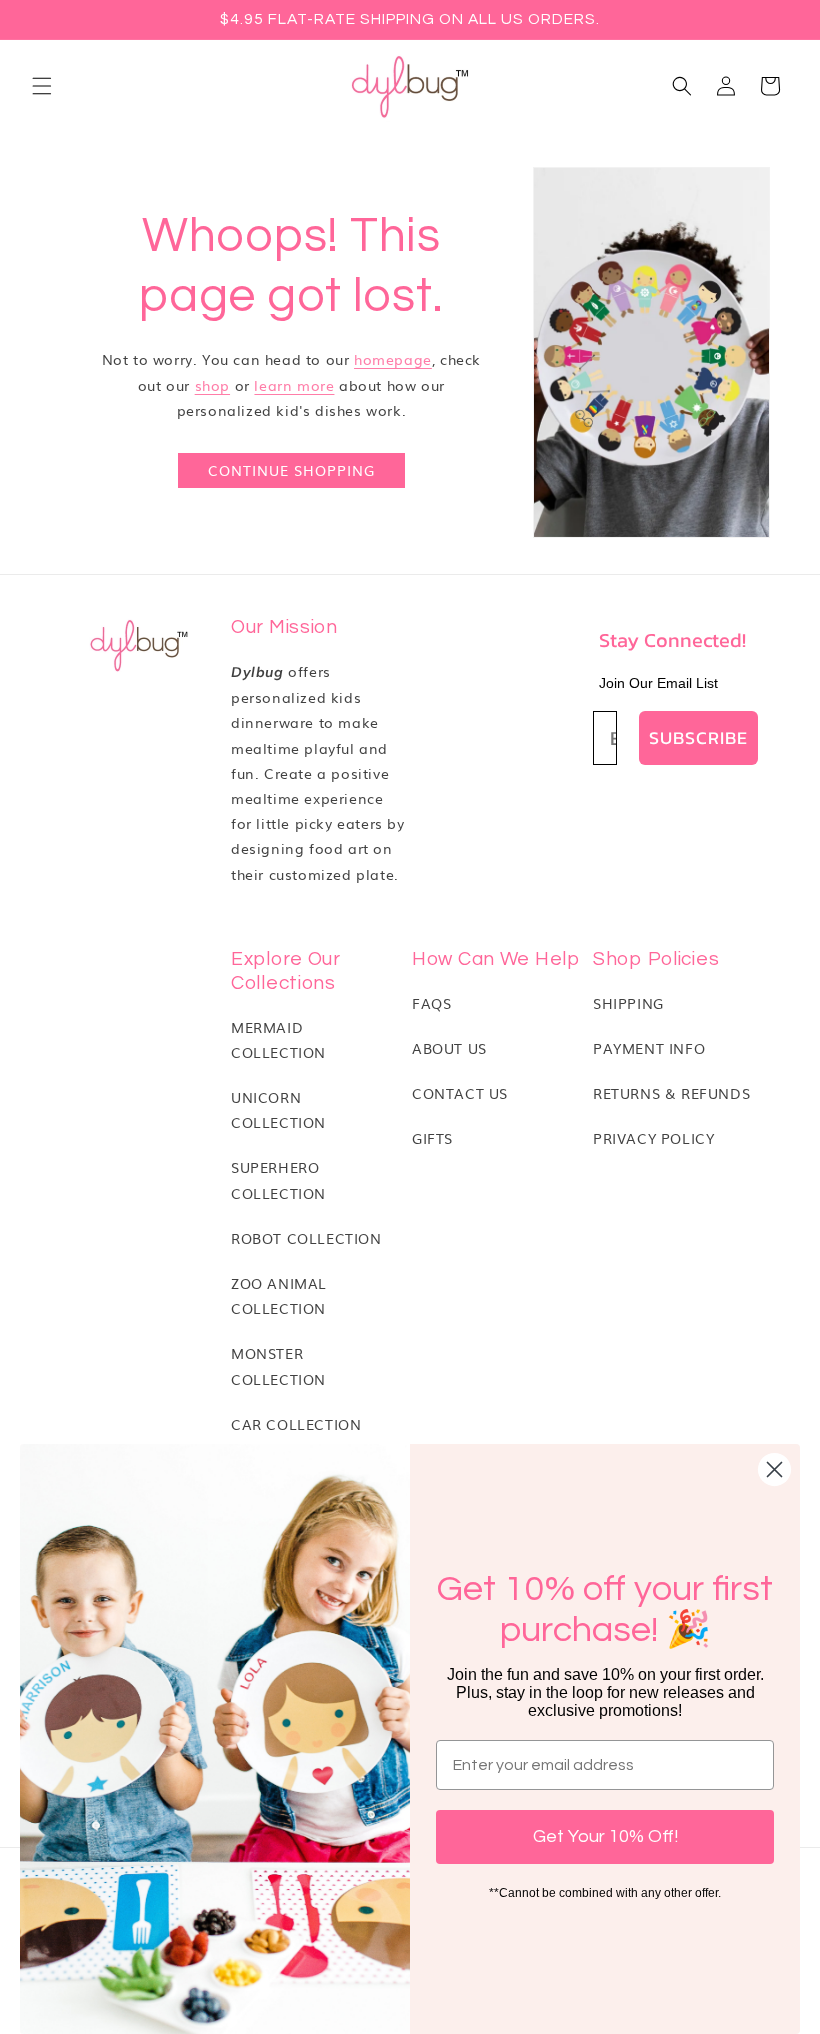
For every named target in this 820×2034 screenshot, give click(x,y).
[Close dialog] (774, 1469)
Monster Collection (278, 1365)
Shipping (628, 1003)
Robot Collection (306, 1238)
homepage (393, 359)
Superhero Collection (278, 1179)
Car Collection (296, 1424)
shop (212, 385)
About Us (449, 1048)
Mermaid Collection (278, 1039)
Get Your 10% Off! (605, 1836)
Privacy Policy (653, 1138)
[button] (42, 86)
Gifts (432, 1138)
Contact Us (460, 1093)
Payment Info (649, 1048)
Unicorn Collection (278, 1109)
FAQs (431, 1003)
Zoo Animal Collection (279, 1295)
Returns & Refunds (671, 1093)
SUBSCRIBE (698, 737)
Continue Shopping (291, 470)
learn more (294, 385)
